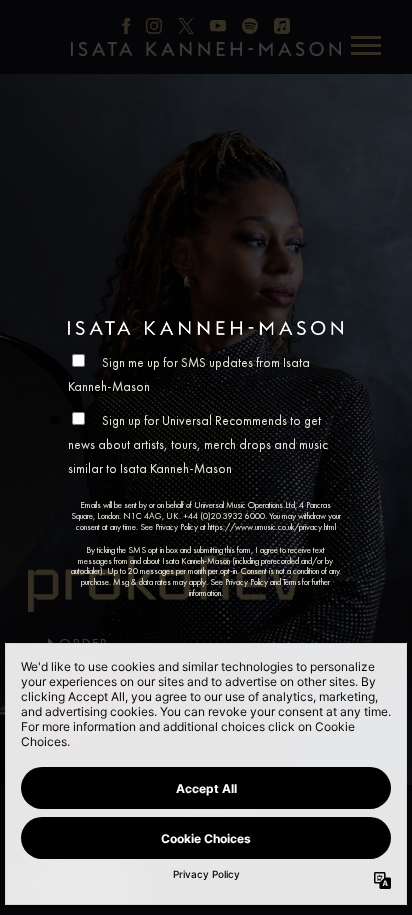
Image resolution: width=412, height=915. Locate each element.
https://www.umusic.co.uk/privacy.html (272, 527)
